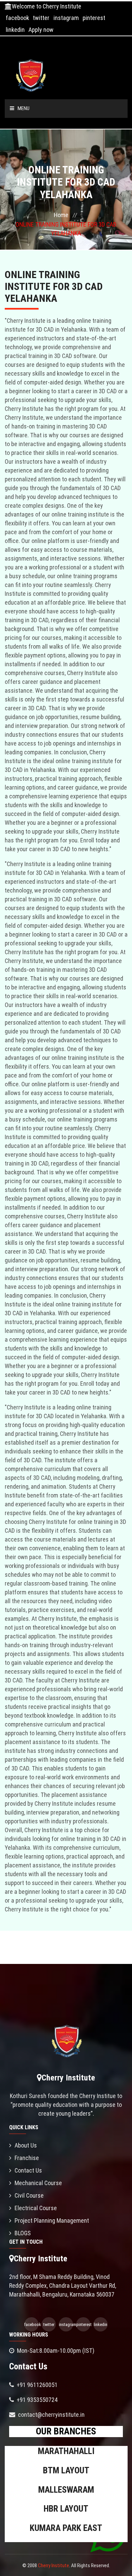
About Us (26, 2145)
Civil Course (29, 2195)
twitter (41, 18)
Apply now (41, 30)
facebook (17, 18)
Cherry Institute (53, 2565)
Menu (24, 108)
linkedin (15, 30)
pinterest (94, 18)
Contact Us (28, 2170)
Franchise (27, 2158)
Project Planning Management (52, 2221)
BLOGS (23, 2233)
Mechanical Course (38, 2183)
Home (61, 215)
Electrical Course (36, 2208)
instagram (66, 18)
